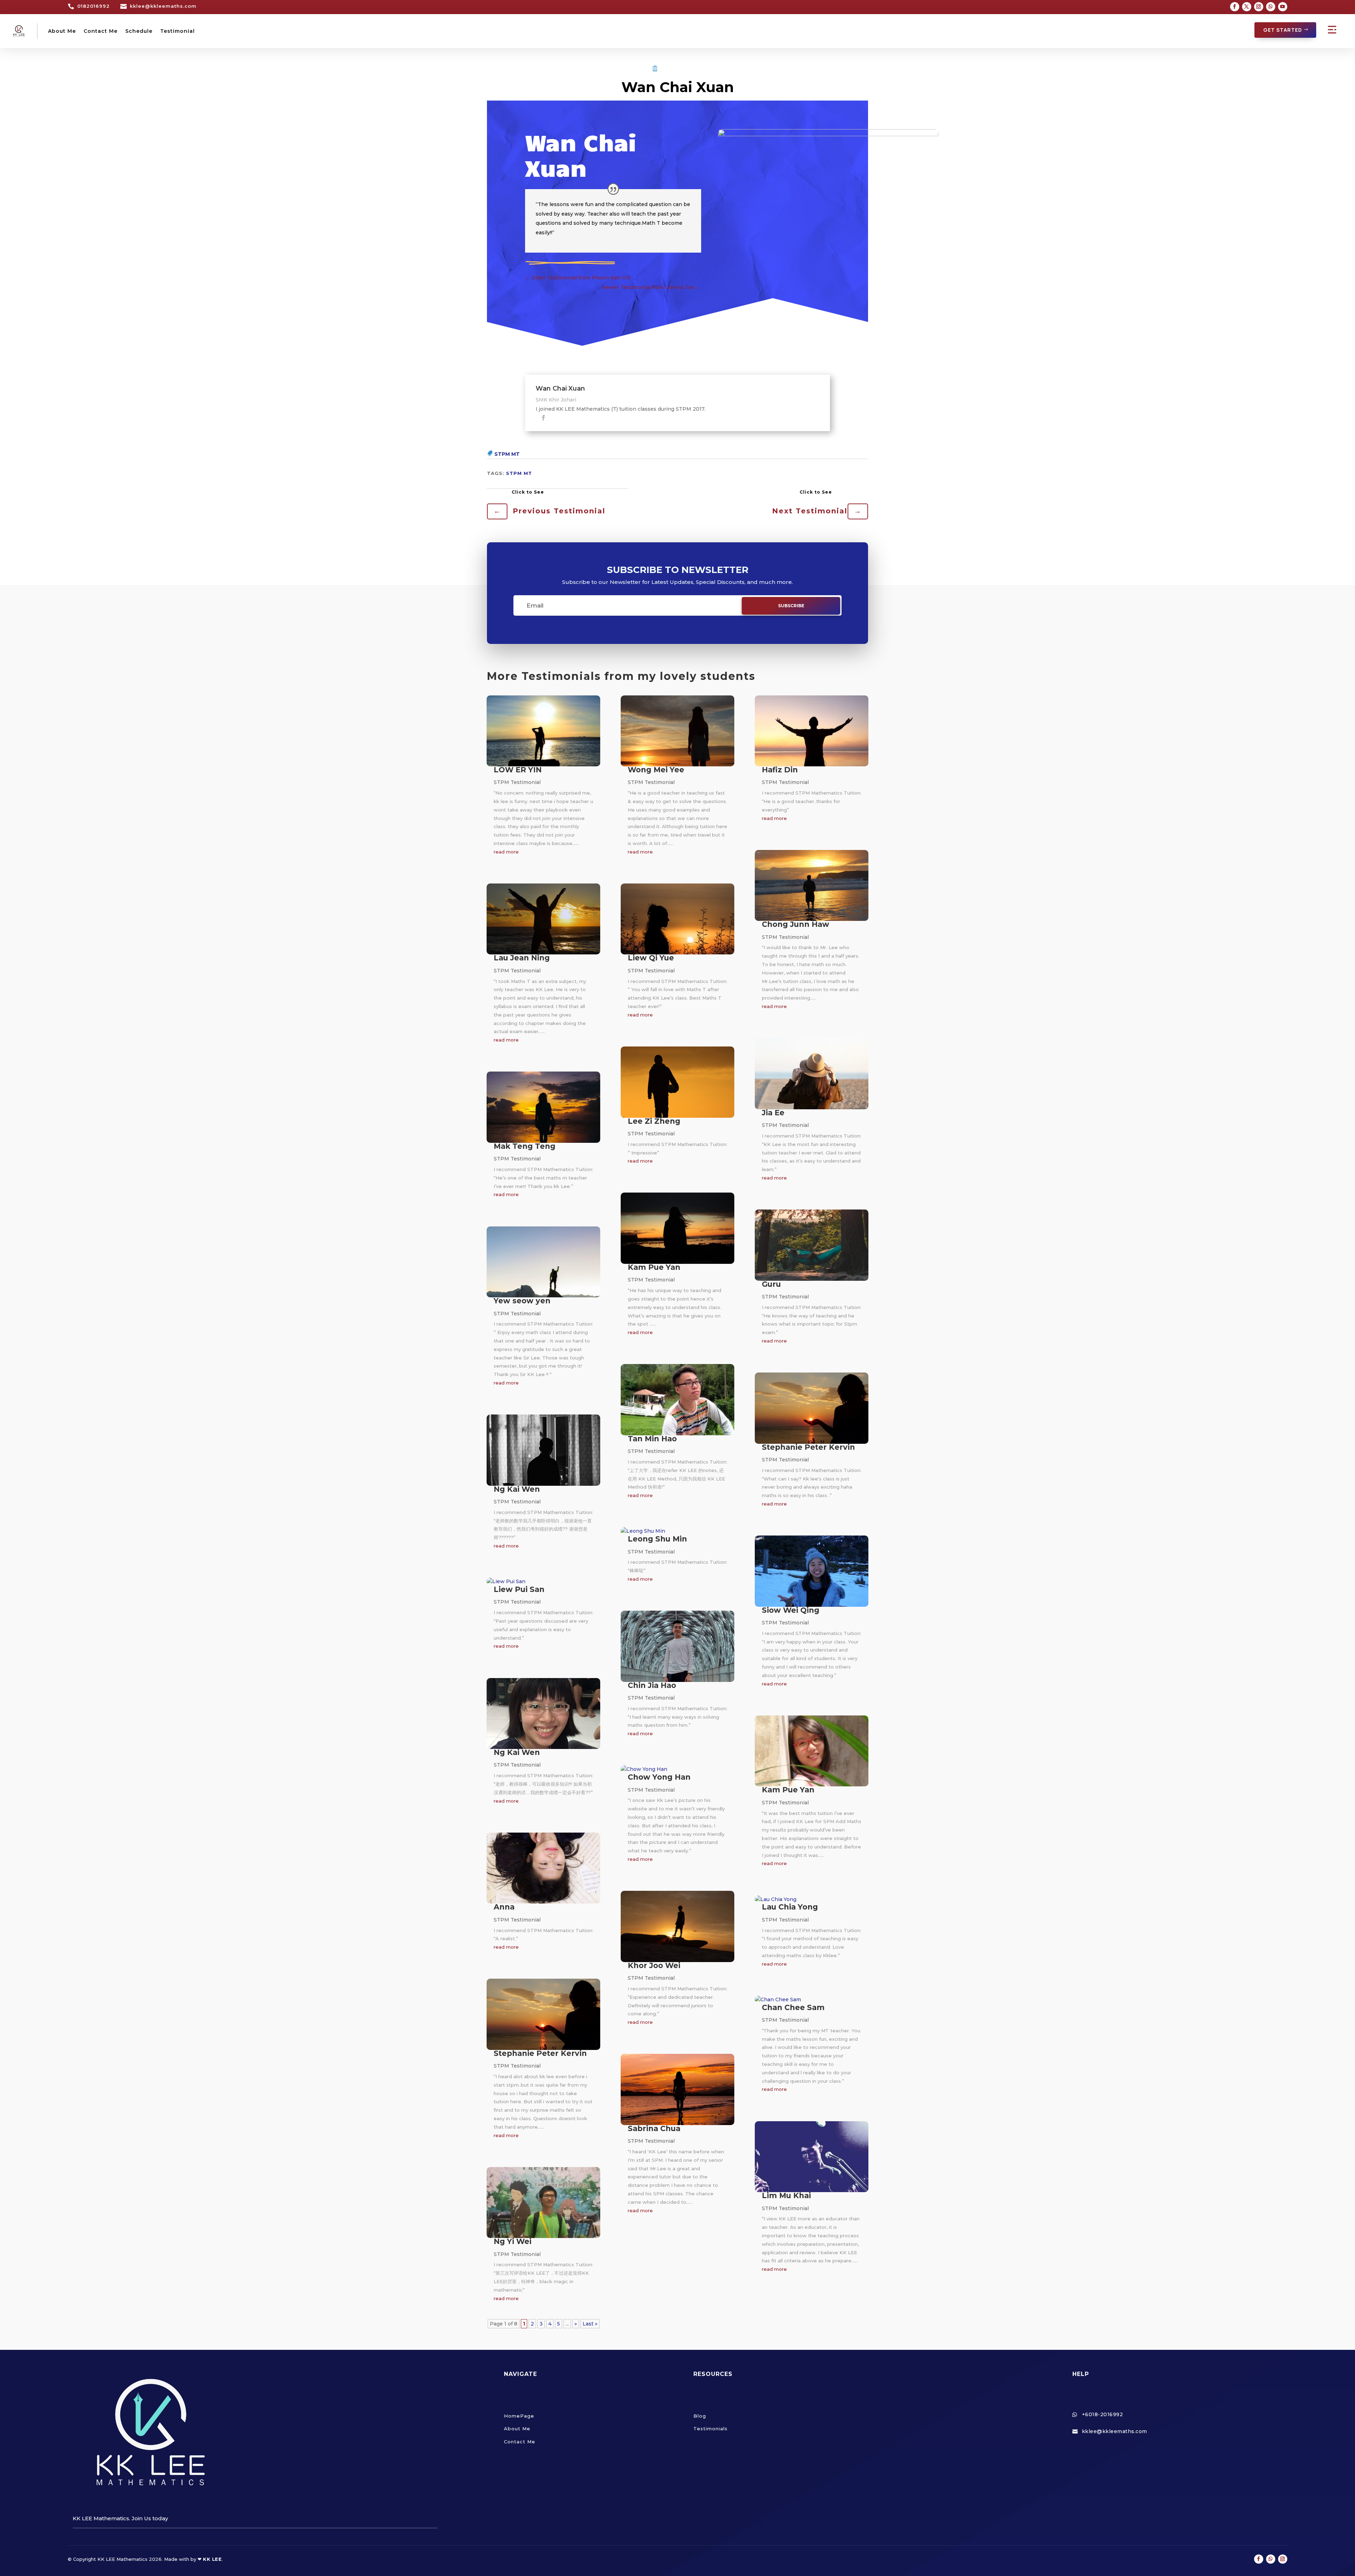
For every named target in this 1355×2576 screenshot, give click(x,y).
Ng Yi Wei (513, 2241)
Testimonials (710, 2429)
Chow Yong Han (659, 1777)
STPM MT (507, 454)
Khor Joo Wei (654, 1965)
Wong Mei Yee (656, 770)
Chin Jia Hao (652, 1685)
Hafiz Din (780, 770)
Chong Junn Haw (796, 924)
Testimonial (177, 31)
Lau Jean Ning (522, 958)
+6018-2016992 (1103, 2414)
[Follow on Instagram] (1259, 7)
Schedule (139, 31)
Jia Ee (773, 1113)
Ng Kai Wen (517, 1489)
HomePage (519, 2416)
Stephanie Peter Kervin (540, 2053)
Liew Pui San (519, 1589)
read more (506, 852)
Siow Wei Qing (791, 1610)
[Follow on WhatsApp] (1271, 7)
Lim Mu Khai (786, 2195)
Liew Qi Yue (651, 958)
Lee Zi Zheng (654, 1121)
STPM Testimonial (685, 69)
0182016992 (94, 6)
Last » (590, 2324)
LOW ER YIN (518, 770)
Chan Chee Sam (793, 2007)
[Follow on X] (1247, 7)
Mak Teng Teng (525, 1146)
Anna (504, 1907)
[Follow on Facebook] (1235, 7)
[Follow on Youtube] (1283, 7)
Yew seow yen (522, 1301)
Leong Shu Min (657, 1539)
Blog (700, 2416)
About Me (62, 31)
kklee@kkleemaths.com (163, 6)
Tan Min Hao (652, 1439)
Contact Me (101, 31)
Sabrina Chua (654, 2128)
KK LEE (212, 2559)
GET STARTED (1283, 30)
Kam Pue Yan (654, 1267)
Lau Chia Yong (790, 1907)
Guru (771, 1284)
